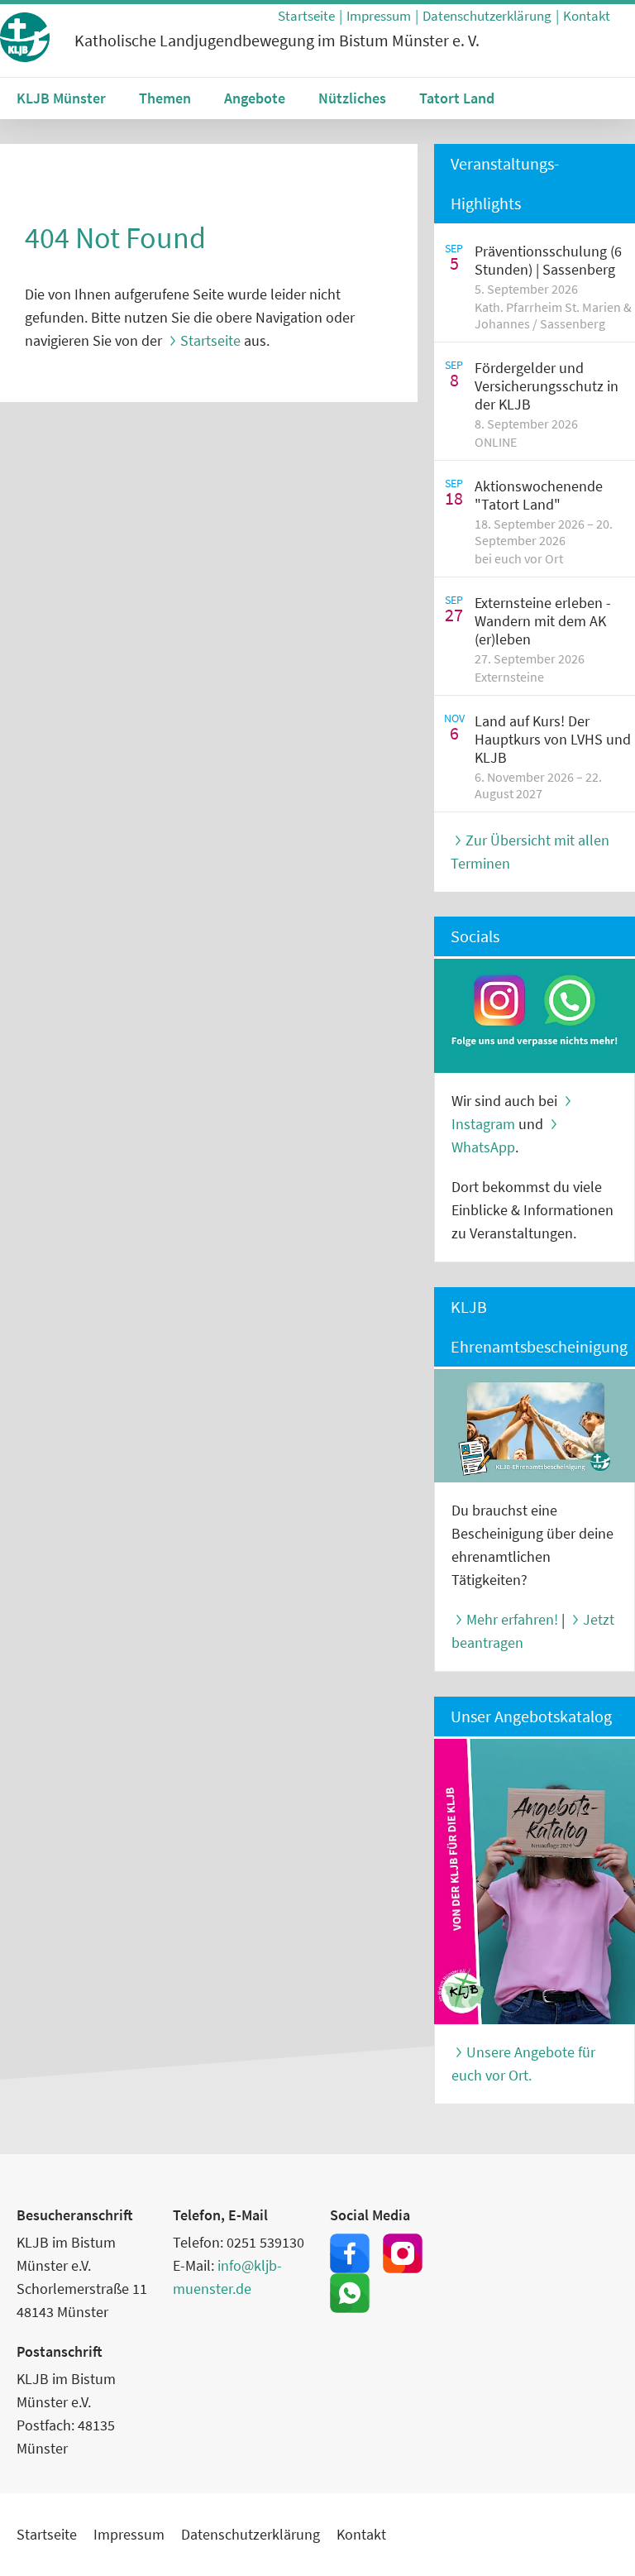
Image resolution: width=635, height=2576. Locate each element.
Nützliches (352, 98)
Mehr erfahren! (512, 1619)
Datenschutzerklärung (487, 16)
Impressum (379, 16)
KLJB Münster (61, 98)
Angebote (255, 98)
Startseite (306, 16)
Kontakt (587, 16)
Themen (165, 98)
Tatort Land (457, 98)
